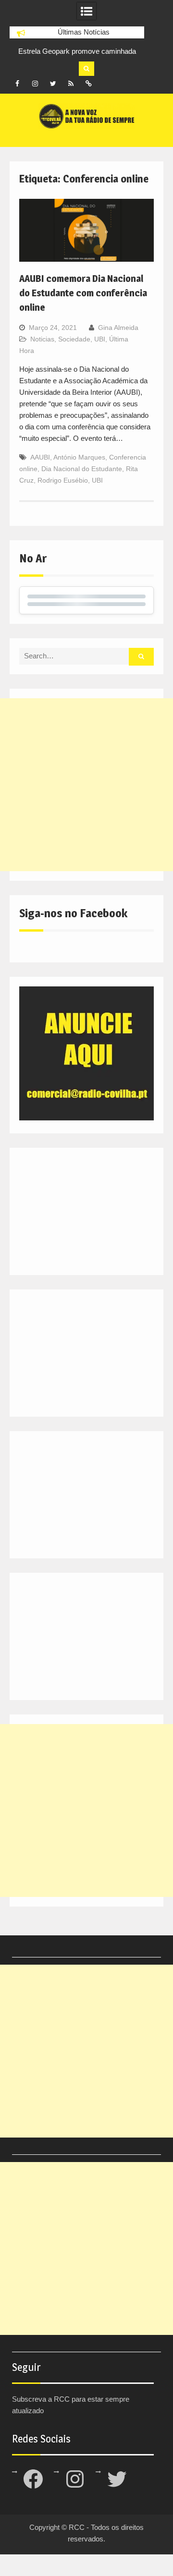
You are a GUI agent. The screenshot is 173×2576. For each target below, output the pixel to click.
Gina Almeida (118, 328)
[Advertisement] (86, 785)
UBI (100, 339)
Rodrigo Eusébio (63, 480)
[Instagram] (35, 84)
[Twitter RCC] (53, 84)
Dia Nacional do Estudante (82, 469)
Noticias (42, 339)
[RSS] (71, 84)
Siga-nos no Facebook (73, 913)
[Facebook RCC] (17, 84)
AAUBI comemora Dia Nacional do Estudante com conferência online (83, 293)
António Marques (79, 457)
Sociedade (74, 339)
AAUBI (40, 457)
